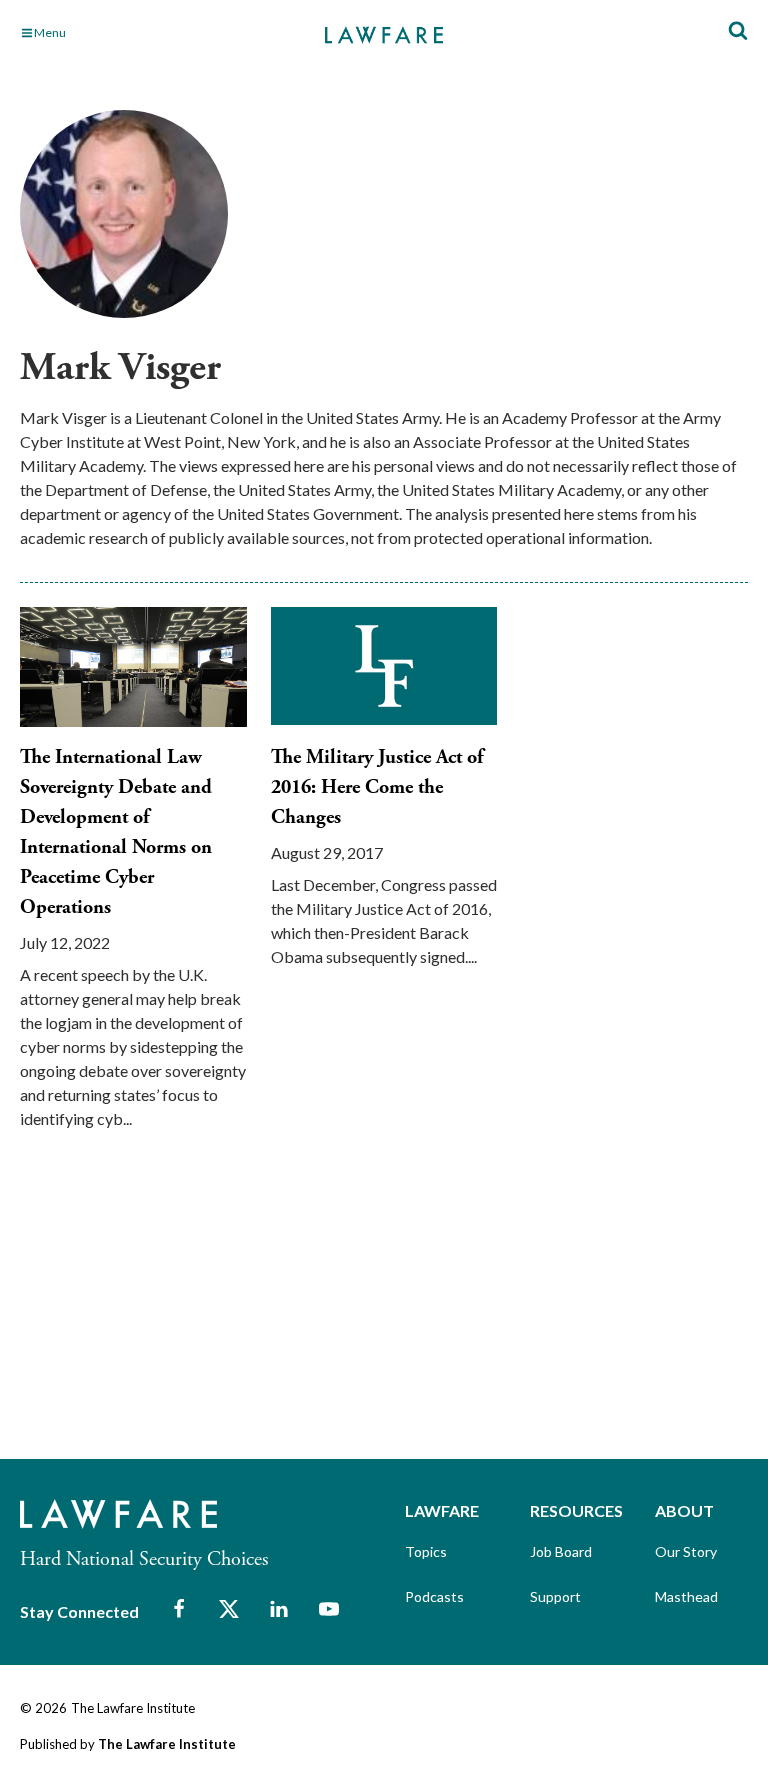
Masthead (686, 1596)
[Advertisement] (170, 1312)
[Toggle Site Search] (738, 31)
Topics (426, 1551)
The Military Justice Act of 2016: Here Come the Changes (377, 787)
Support (555, 1596)
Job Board (561, 1551)
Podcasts (434, 1596)
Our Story (686, 1551)
